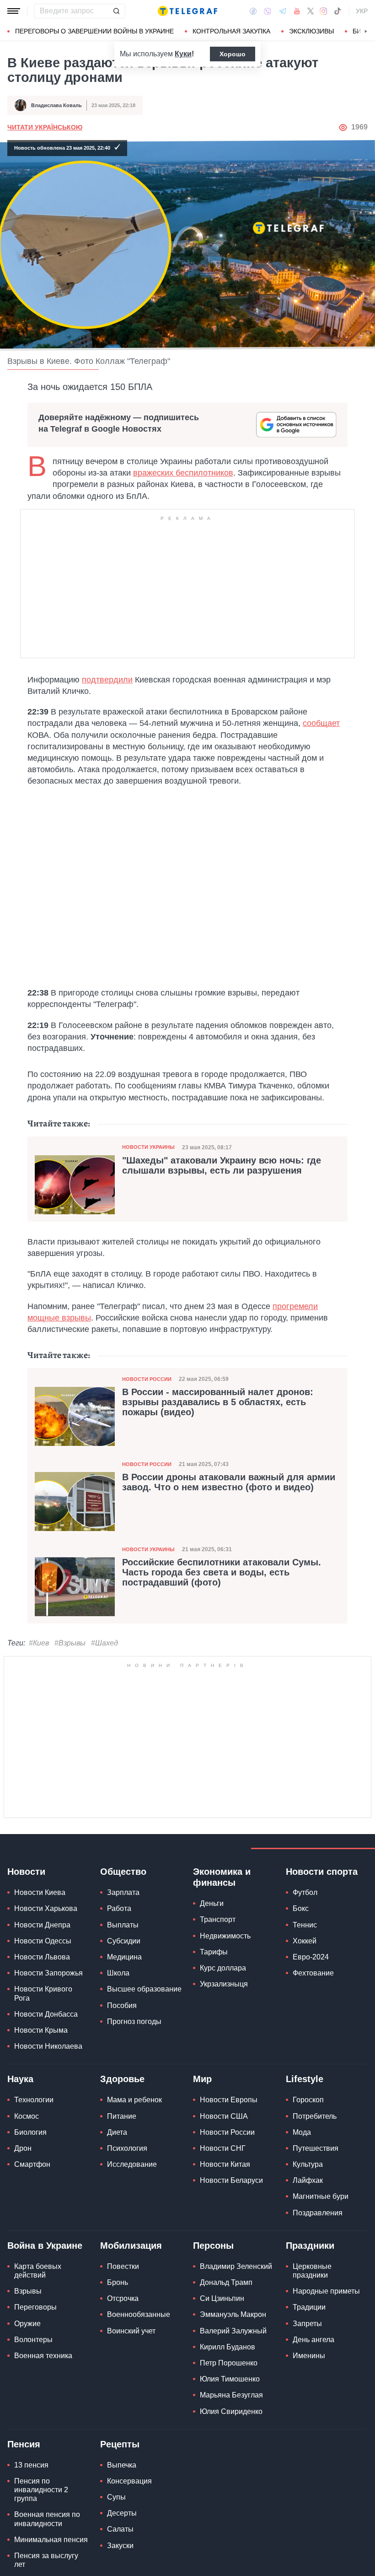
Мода (302, 2132)
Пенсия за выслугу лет (46, 2560)
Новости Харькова (46, 1908)
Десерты (122, 2513)
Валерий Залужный (233, 2331)
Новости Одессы (43, 1941)
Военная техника (43, 2356)
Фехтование (313, 1973)
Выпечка (122, 2465)
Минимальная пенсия (51, 2540)
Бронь (118, 2282)
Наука (20, 2079)
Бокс (301, 1908)
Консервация (129, 2481)
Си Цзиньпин (222, 2298)
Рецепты (120, 2444)
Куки (183, 54)
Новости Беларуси (231, 2180)
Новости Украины (148, 1147)
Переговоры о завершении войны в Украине (94, 31)
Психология (127, 2148)
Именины (309, 2356)
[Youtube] (297, 11)
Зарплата (123, 1892)
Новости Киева (40, 1892)
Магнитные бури (321, 2196)
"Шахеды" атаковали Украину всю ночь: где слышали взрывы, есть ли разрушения (222, 1165)
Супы (116, 2497)
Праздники (310, 2246)
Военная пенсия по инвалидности (47, 2519)
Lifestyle (305, 2079)
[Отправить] (116, 11)
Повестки (123, 2266)
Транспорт (218, 1919)
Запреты (307, 2324)
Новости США (224, 2116)
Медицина (124, 1957)
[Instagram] (324, 11)
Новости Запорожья (48, 1973)
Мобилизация (131, 2246)
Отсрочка (123, 2298)
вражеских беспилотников (183, 473)
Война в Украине (45, 2246)
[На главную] (187, 11)
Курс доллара (223, 1968)
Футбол (305, 1892)
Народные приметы (326, 2291)
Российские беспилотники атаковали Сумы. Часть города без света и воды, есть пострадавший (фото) (222, 1572)
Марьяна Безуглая (231, 2395)
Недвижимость (225, 1936)
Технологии (34, 2100)
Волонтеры (33, 2340)
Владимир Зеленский (236, 2266)
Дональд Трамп (226, 2282)
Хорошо (233, 54)
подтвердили (107, 680)
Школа (118, 1973)
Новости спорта (322, 1872)
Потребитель (315, 2116)
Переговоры (35, 2307)
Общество (123, 1872)
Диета (117, 2132)
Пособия (122, 2005)
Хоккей (305, 1941)
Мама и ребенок (134, 2100)
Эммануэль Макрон (233, 2314)
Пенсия (24, 2444)
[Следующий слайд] (366, 32)
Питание (122, 2116)
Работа (119, 1908)
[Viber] (268, 11)
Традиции (309, 2307)
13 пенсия (31, 2465)
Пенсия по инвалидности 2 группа (41, 2490)
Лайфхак (308, 2180)
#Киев (39, 1643)
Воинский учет (131, 2331)
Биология (30, 2132)
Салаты (120, 2529)
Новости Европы (229, 2100)
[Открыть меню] (14, 11)
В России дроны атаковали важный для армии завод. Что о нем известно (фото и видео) (229, 1482)
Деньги (212, 1903)
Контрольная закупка (231, 31)
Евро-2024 (311, 1957)
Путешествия (316, 2148)
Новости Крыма (41, 2030)
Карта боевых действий (38, 2271)
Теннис (305, 1925)
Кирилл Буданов (228, 2347)
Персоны (213, 2246)
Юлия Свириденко (231, 2411)
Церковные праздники (312, 2271)
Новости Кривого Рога (43, 1993)
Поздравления (318, 2213)
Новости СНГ (223, 2148)
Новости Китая (225, 2164)
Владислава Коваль (56, 105)
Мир (202, 2079)
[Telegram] (283, 11)
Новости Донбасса (46, 2014)
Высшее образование (144, 1989)
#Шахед (104, 1643)
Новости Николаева (48, 2046)
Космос (27, 2116)
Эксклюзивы (311, 31)
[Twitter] (311, 11)
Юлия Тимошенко (230, 2379)
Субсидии (124, 1941)
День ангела (313, 2340)
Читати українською (45, 127)
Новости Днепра (42, 1925)
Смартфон (32, 2164)
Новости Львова (42, 1957)
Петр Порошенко (229, 2363)
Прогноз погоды (134, 2021)
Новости (26, 1872)
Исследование (132, 2164)
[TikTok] (337, 11)
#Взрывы (70, 1643)
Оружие (27, 2324)
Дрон (23, 2148)
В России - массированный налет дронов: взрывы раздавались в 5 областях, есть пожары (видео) (218, 1402)
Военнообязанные (139, 2314)
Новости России (147, 1379)
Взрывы (28, 2291)
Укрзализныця (224, 1984)
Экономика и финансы (222, 1877)
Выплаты (123, 1925)
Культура (308, 2164)
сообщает (321, 723)
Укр (362, 11)
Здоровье (122, 2079)
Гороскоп (308, 2100)
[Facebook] (253, 11)
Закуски (120, 2546)
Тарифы (214, 1952)
